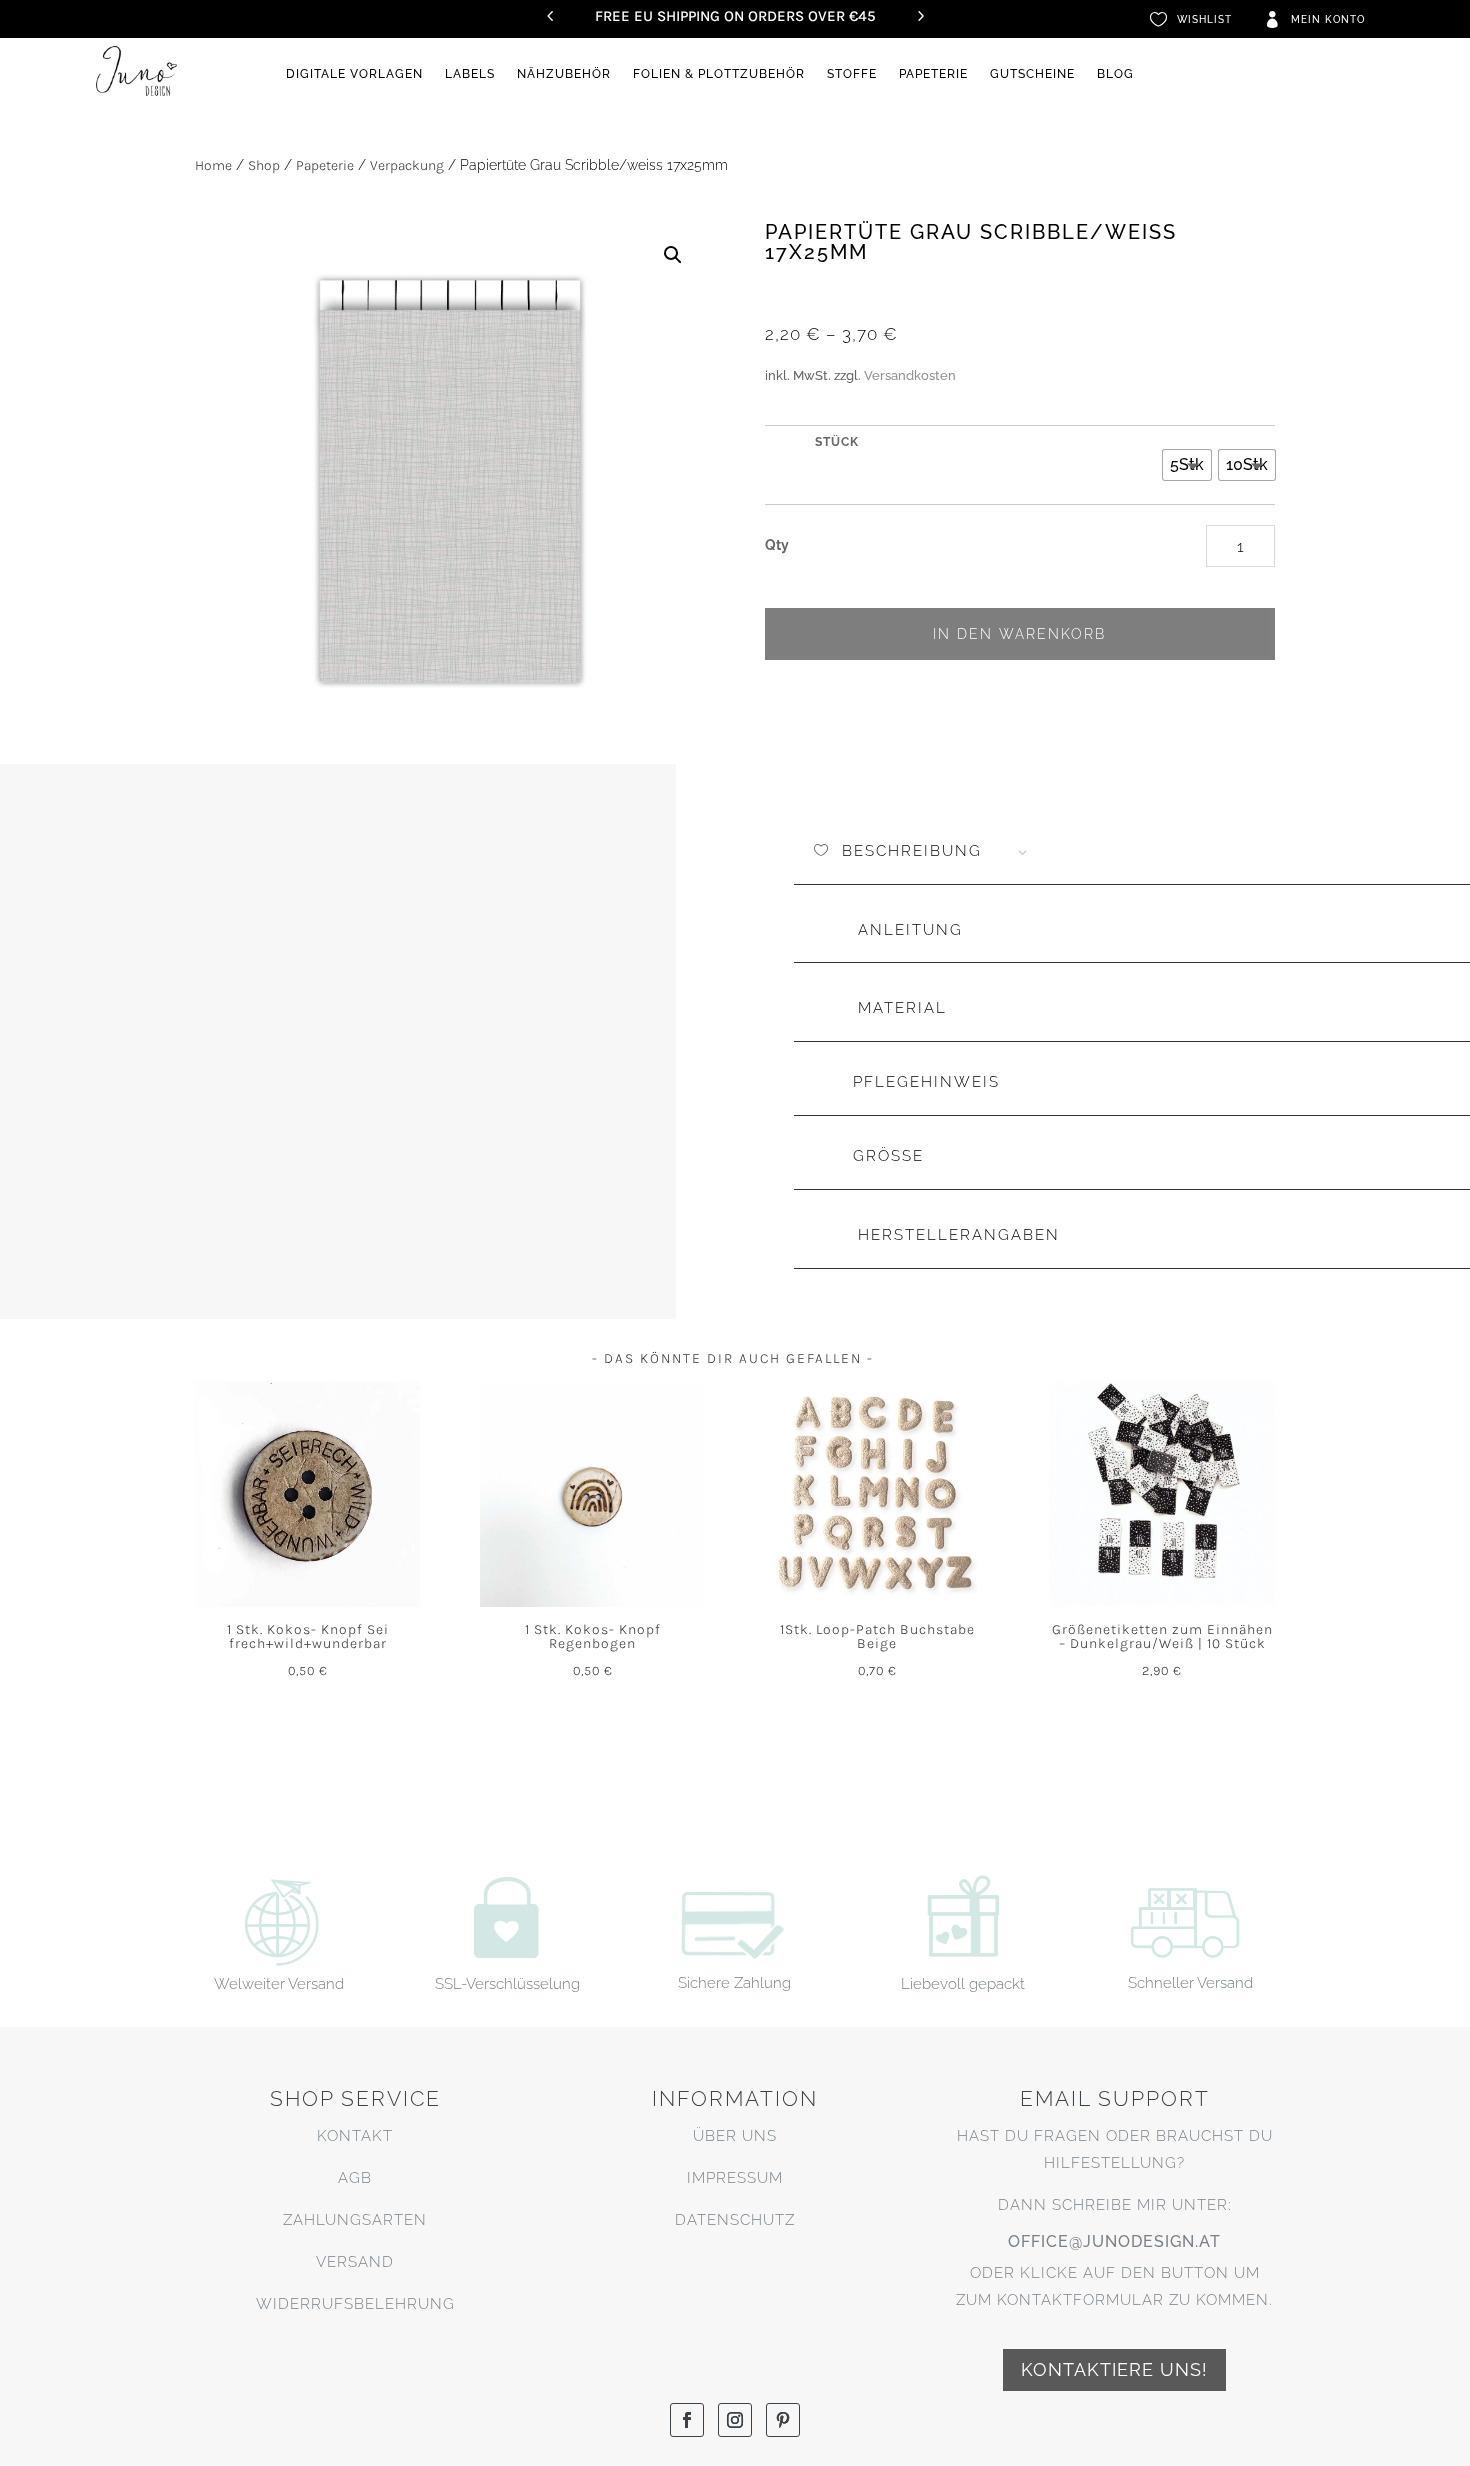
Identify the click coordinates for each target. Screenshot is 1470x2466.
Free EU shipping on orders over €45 (735, 16)
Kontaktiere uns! (1114, 2369)
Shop (264, 165)
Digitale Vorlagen (354, 74)
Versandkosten (910, 375)
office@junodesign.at (1114, 2241)
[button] (673, 255)
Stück (837, 442)
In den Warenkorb (1019, 634)
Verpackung (407, 165)
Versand (355, 2262)
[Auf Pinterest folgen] (783, 2420)
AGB (355, 2178)
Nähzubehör (564, 74)
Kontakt (355, 2136)
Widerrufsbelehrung (355, 2304)
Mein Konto (1328, 19)
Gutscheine (1032, 74)
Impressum (735, 2178)
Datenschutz (735, 2220)
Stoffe (852, 74)
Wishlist (1204, 19)
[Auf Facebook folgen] (687, 2420)
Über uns (735, 2136)
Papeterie (933, 74)
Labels (470, 74)
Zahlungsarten (355, 2220)
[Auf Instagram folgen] (735, 2420)
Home (213, 165)
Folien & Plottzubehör (719, 74)
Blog (1115, 74)
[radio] (1187, 465)
